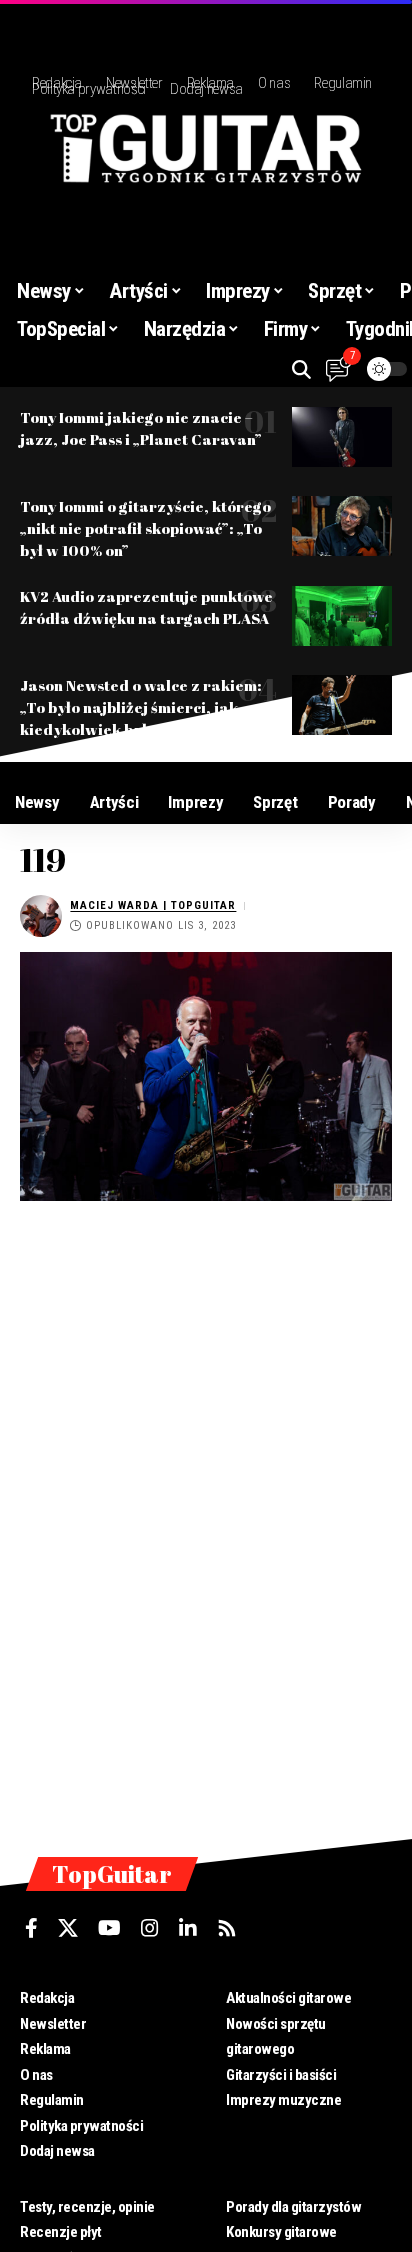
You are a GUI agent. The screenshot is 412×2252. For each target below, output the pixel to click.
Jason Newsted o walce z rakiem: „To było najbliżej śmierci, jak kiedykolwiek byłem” (141, 707)
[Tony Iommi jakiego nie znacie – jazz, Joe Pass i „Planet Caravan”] (342, 437)
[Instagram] (150, 1928)
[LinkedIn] (188, 1928)
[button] (301, 369)
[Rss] (227, 1928)
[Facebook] (31, 1928)
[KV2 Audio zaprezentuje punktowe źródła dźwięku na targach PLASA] (342, 616)
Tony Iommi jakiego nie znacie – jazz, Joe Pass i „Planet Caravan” (141, 428)
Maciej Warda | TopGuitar (153, 905)
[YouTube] (109, 1928)
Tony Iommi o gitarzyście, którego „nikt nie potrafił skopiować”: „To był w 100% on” (145, 528)
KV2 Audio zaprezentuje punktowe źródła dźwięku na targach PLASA (146, 607)
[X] (68, 1928)
